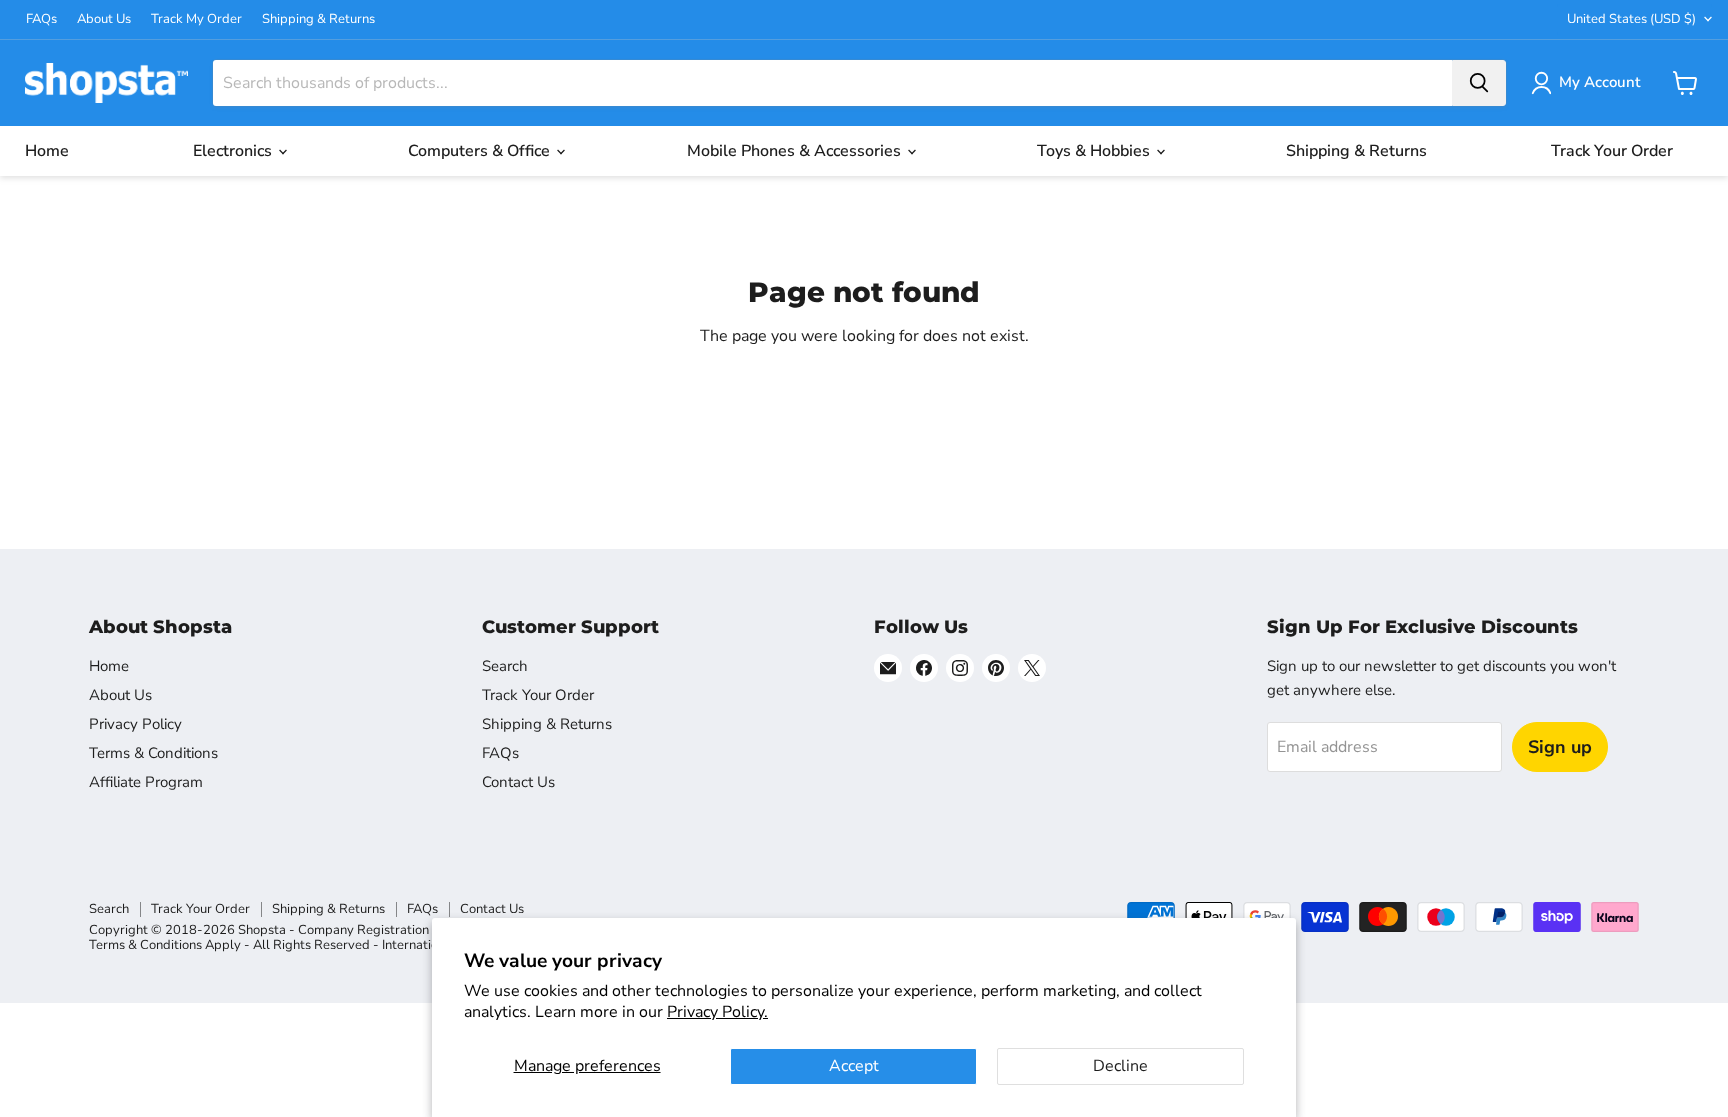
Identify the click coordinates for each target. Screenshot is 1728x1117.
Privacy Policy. (717, 1012)
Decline (1120, 1066)
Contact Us (518, 782)
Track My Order (196, 19)
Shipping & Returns (318, 19)
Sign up (1560, 747)
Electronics (234, 151)
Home (47, 151)
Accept (854, 1066)
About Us (104, 19)
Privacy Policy (135, 724)
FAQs (41, 19)
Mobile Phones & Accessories (796, 151)
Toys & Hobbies (1095, 151)
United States (1631, 19)
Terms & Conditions (153, 753)
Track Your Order (1612, 151)
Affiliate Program (146, 782)
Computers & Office (481, 151)
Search (505, 666)
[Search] (1479, 83)
